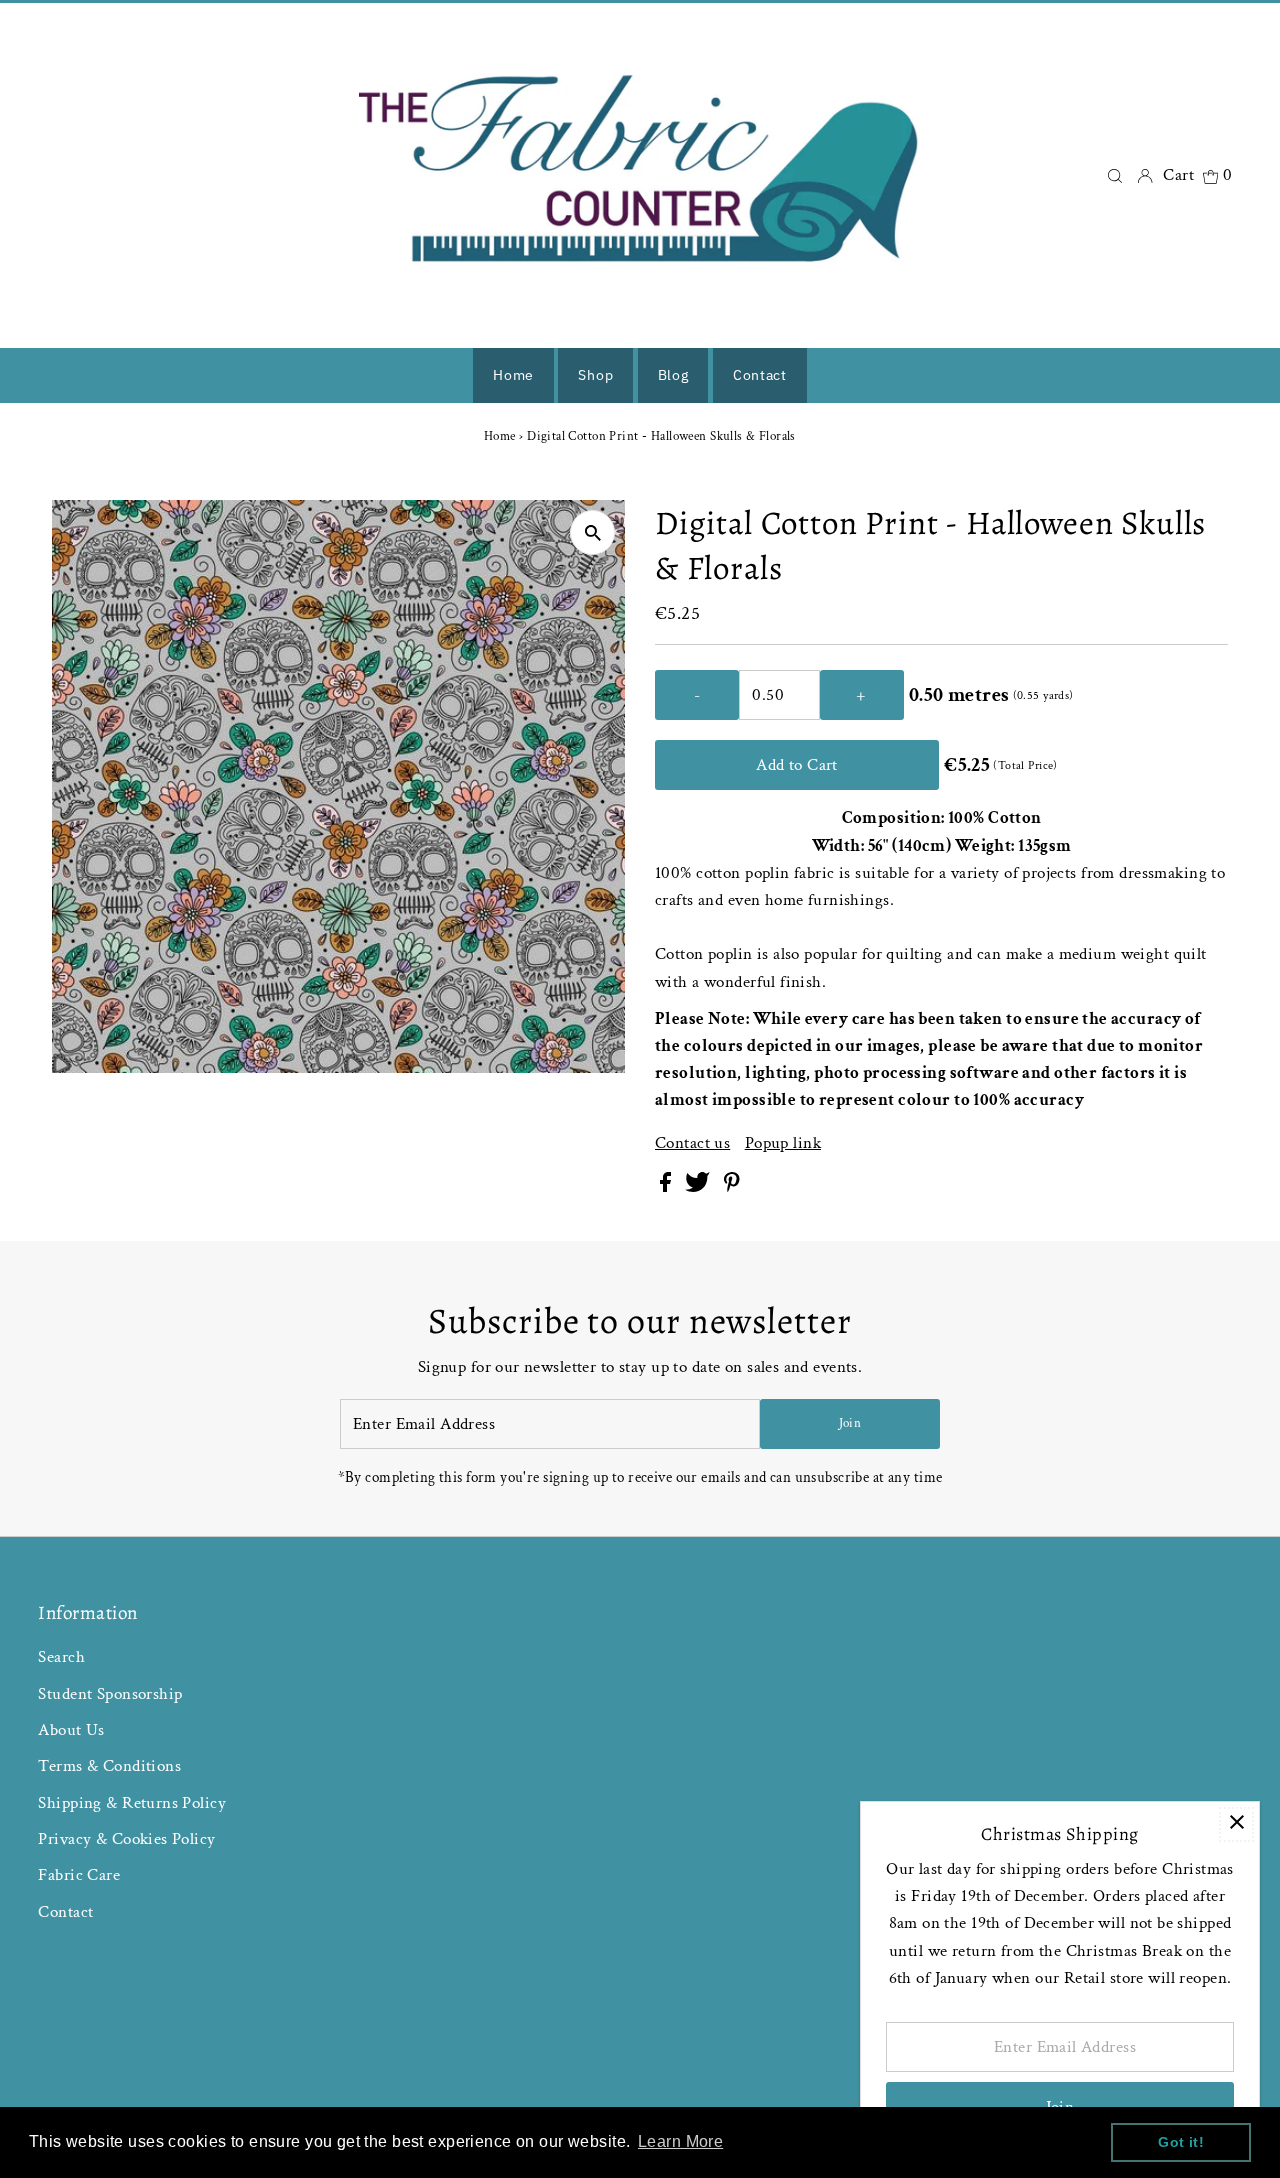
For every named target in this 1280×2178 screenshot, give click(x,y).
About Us (71, 1730)
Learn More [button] (680, 2141)
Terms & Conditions (109, 1766)
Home (500, 436)
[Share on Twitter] (699, 1187)
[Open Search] (1115, 175)
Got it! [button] (1181, 2142)
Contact (65, 1912)
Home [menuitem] (513, 375)
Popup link (783, 1143)
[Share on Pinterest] (732, 1187)
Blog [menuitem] (673, 375)
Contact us (692, 1143)
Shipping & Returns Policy (132, 1803)
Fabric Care (79, 1875)
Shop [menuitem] (595, 375)
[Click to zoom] (592, 532)
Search (61, 1657)
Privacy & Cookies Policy (126, 1839)
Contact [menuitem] (760, 375)
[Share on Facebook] (667, 1187)
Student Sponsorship (110, 1694)
